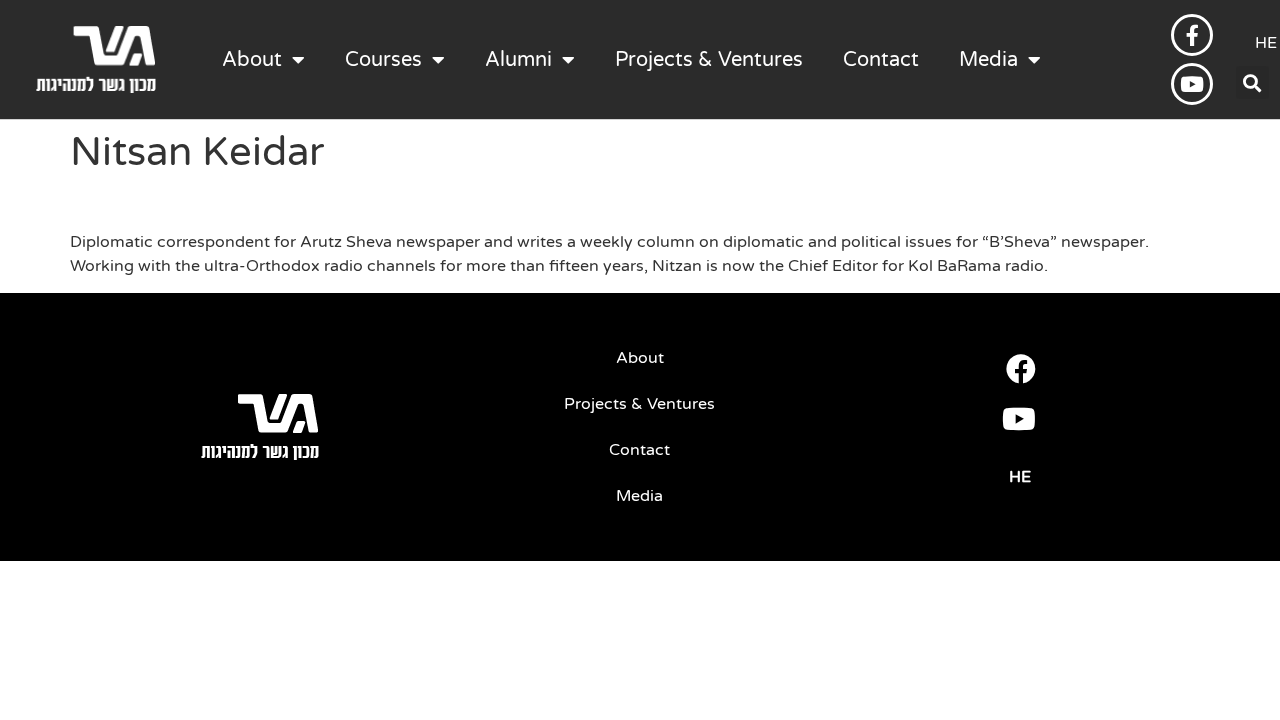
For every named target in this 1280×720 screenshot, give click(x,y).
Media (988, 60)
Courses (383, 60)
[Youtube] (1192, 84)
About (252, 60)
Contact (881, 60)
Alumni (518, 60)
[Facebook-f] (1192, 35)
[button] (1252, 82)
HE (1020, 477)
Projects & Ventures (709, 60)
